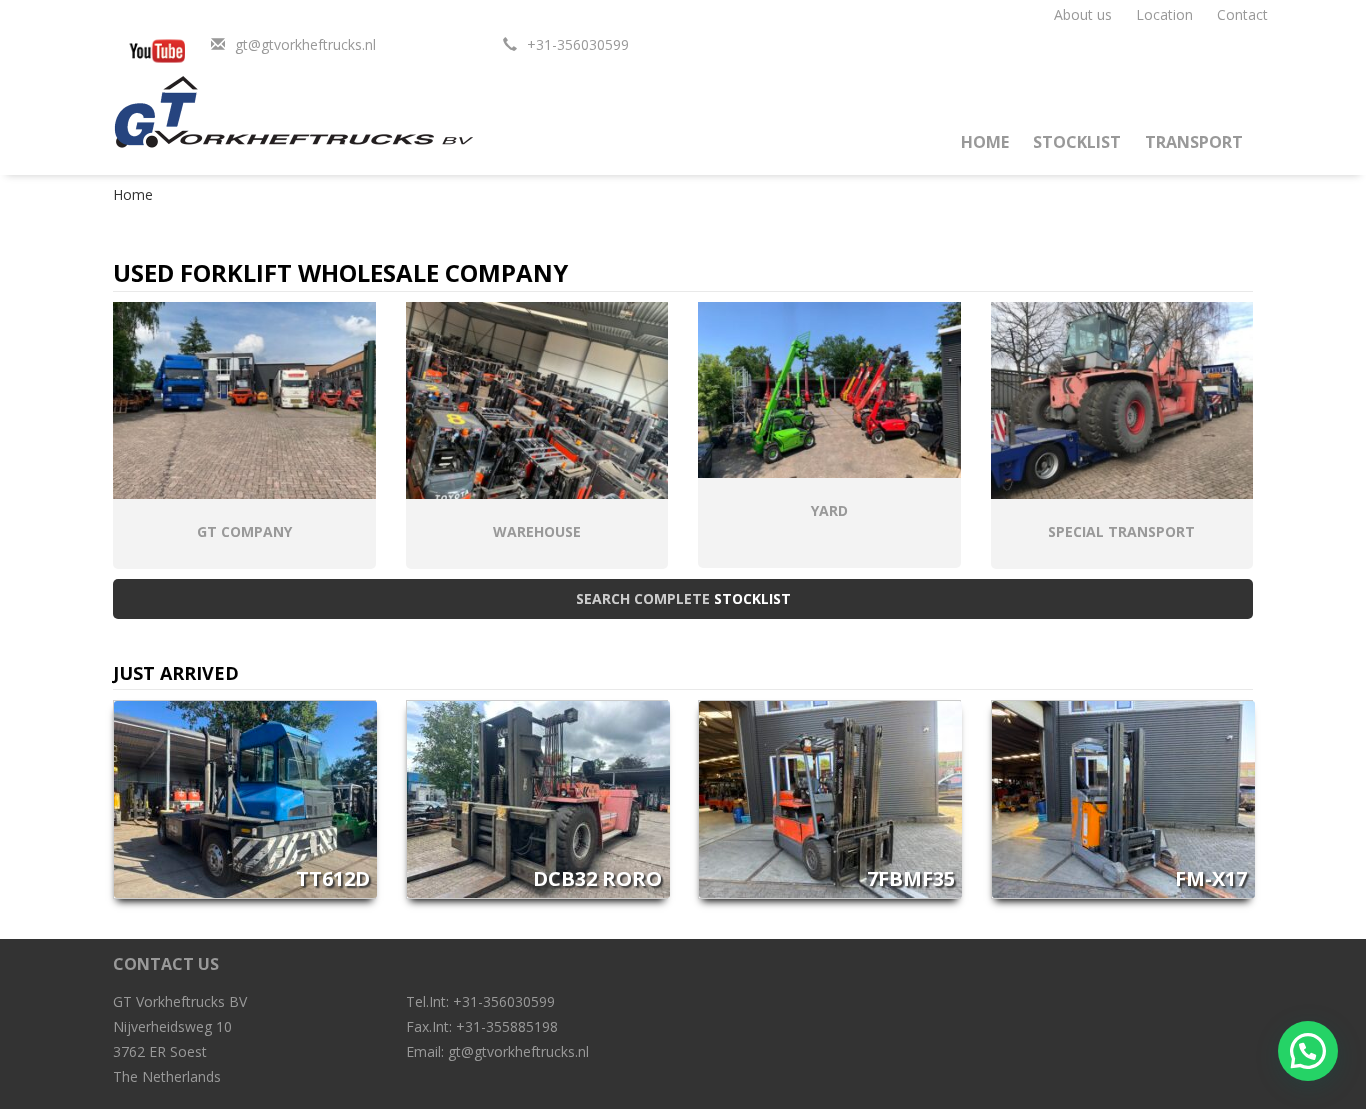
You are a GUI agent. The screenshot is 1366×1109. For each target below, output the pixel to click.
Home (985, 142)
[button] (1308, 1051)
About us (1083, 14)
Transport (1194, 142)
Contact (1242, 14)
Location (1164, 14)
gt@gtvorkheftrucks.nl (305, 44)
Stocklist (1077, 142)
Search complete (683, 598)
